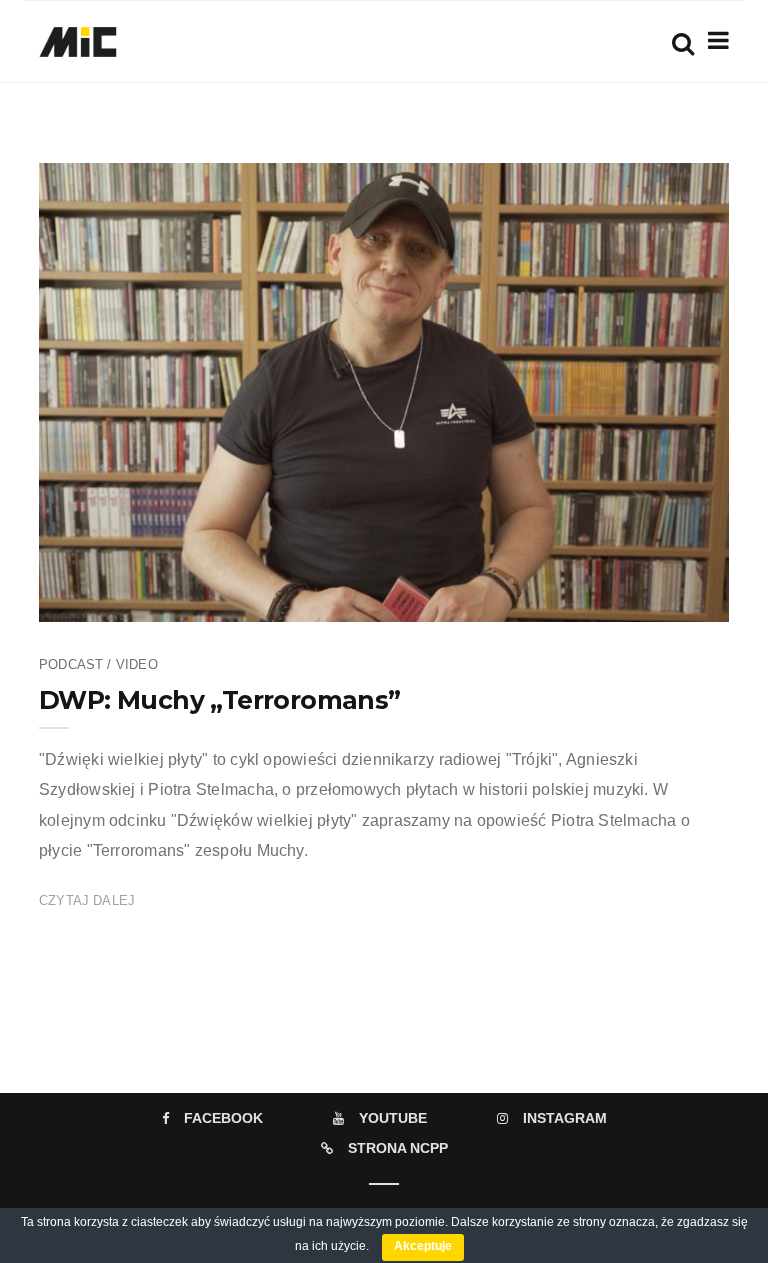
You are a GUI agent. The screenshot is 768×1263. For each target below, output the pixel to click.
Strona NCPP (398, 1148)
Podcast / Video (98, 664)
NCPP (120, 601)
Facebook (223, 1118)
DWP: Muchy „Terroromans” (220, 700)
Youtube (393, 1118)
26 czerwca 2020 (656, 601)
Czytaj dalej (87, 900)
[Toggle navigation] (714, 40)
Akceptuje (423, 1246)
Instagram (565, 1118)
